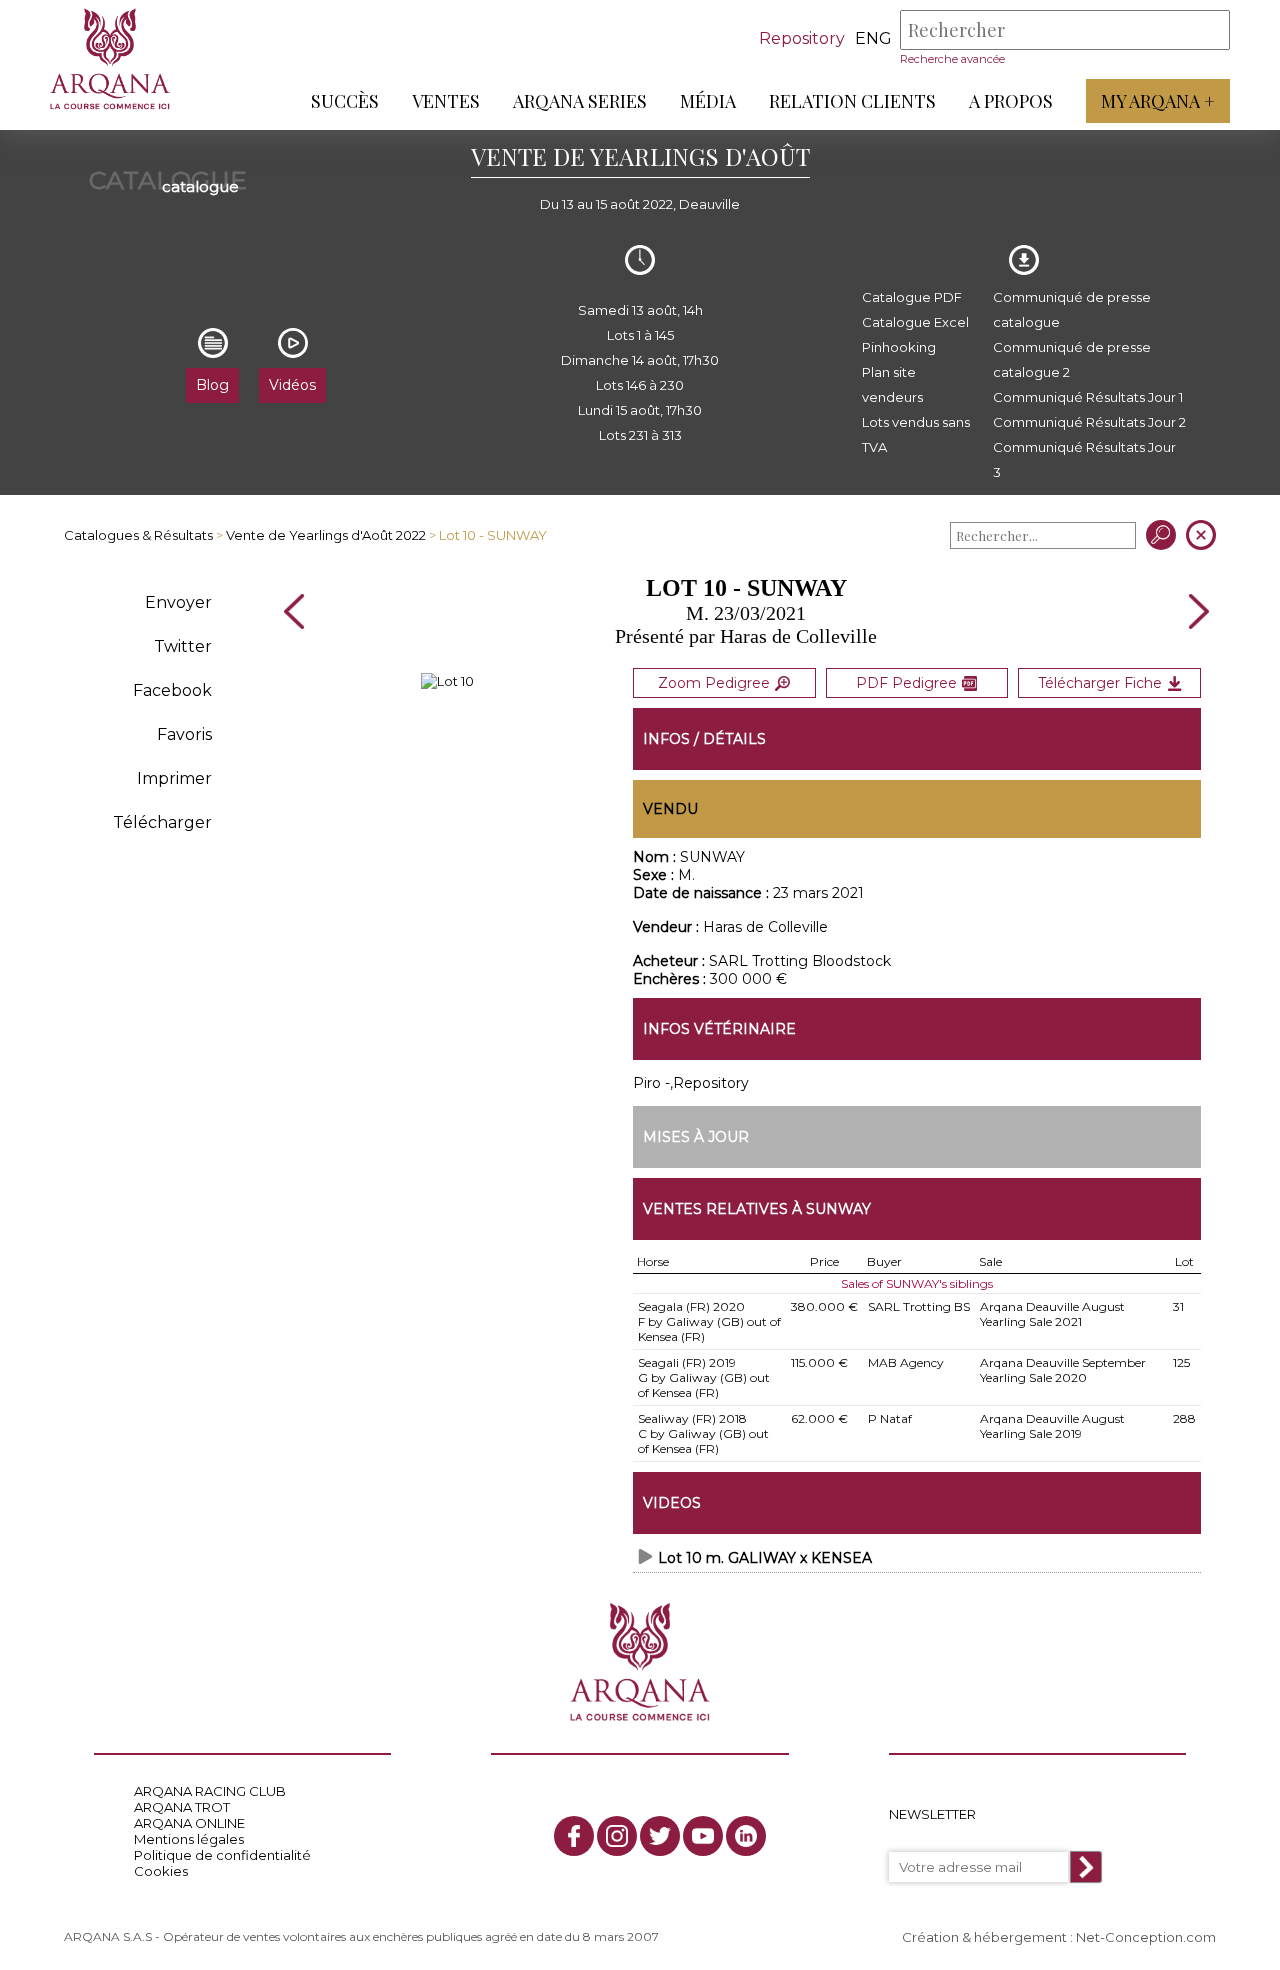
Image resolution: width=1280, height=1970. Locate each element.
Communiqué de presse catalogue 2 (1072, 359)
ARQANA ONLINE (189, 1823)
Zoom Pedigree (714, 683)
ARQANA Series (580, 101)
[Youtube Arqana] (703, 1836)
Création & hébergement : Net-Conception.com (1059, 1937)
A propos (1011, 101)
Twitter (183, 646)
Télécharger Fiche (1100, 683)
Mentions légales (189, 1839)
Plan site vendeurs (892, 384)
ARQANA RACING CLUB (210, 1791)
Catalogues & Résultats (138, 535)
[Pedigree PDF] (447, 681)
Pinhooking (899, 347)
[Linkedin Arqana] (746, 1836)
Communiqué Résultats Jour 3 (1084, 459)
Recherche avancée (952, 59)
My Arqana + (1158, 101)
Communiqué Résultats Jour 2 (1089, 422)
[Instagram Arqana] (617, 1836)
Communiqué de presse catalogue (1072, 309)
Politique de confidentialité (222, 1855)
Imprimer (174, 778)
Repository (802, 38)
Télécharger (162, 822)
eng (873, 38)
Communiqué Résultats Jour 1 (1088, 397)
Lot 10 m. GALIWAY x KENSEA (765, 1558)
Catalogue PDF (912, 297)
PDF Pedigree (906, 683)
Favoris (184, 734)
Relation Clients (852, 101)
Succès (345, 101)
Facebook (172, 690)
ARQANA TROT (182, 1807)
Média (708, 101)
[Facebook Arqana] (574, 1836)
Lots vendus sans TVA (916, 434)
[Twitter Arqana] (660, 1836)
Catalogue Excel (915, 322)
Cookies (161, 1871)
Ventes (446, 101)
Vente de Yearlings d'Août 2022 (326, 535)
